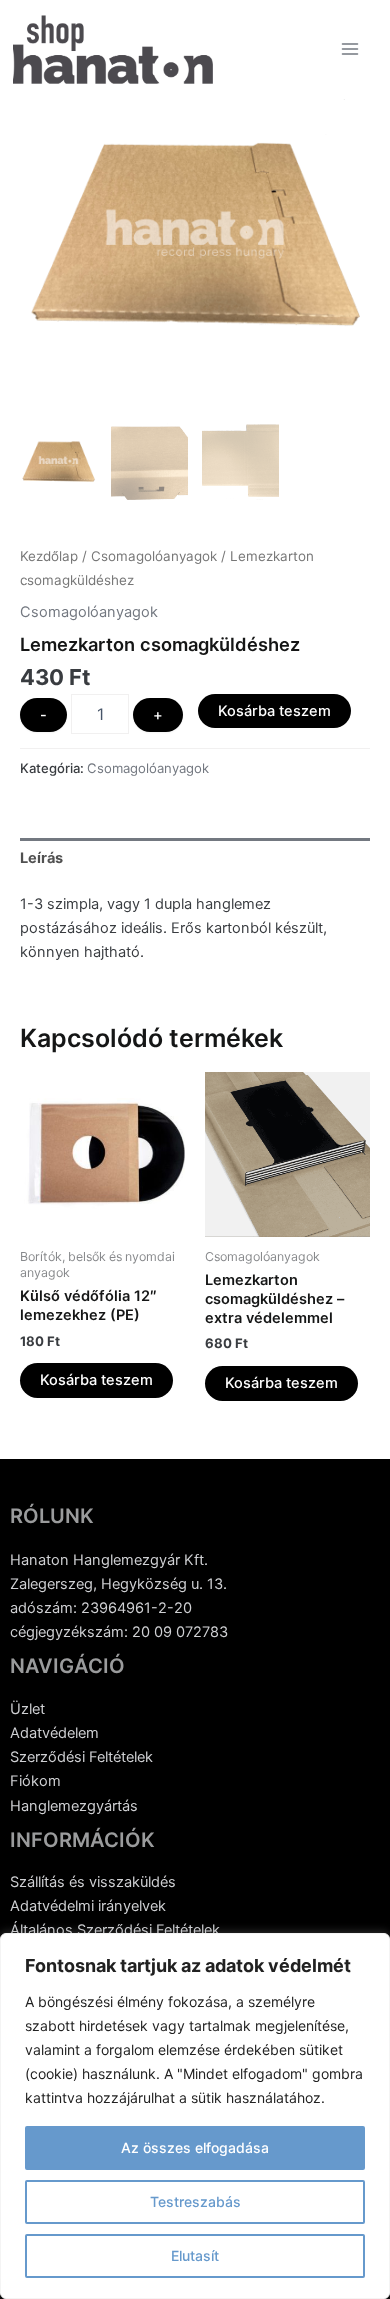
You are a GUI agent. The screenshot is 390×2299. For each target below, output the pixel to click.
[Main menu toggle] (350, 49)
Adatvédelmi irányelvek (88, 1906)
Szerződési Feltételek (81, 1757)
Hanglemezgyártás (74, 1806)
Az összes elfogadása (195, 2147)
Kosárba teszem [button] (96, 1380)
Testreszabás (195, 2201)
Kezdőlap (49, 556)
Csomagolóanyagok (154, 556)
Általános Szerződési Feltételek (115, 1930)
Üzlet (27, 1709)
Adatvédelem (54, 1733)
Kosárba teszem (274, 711)
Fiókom (35, 1781)
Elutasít (195, 2255)
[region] (195, 2116)
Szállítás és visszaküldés (93, 1882)
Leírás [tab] (41, 858)
